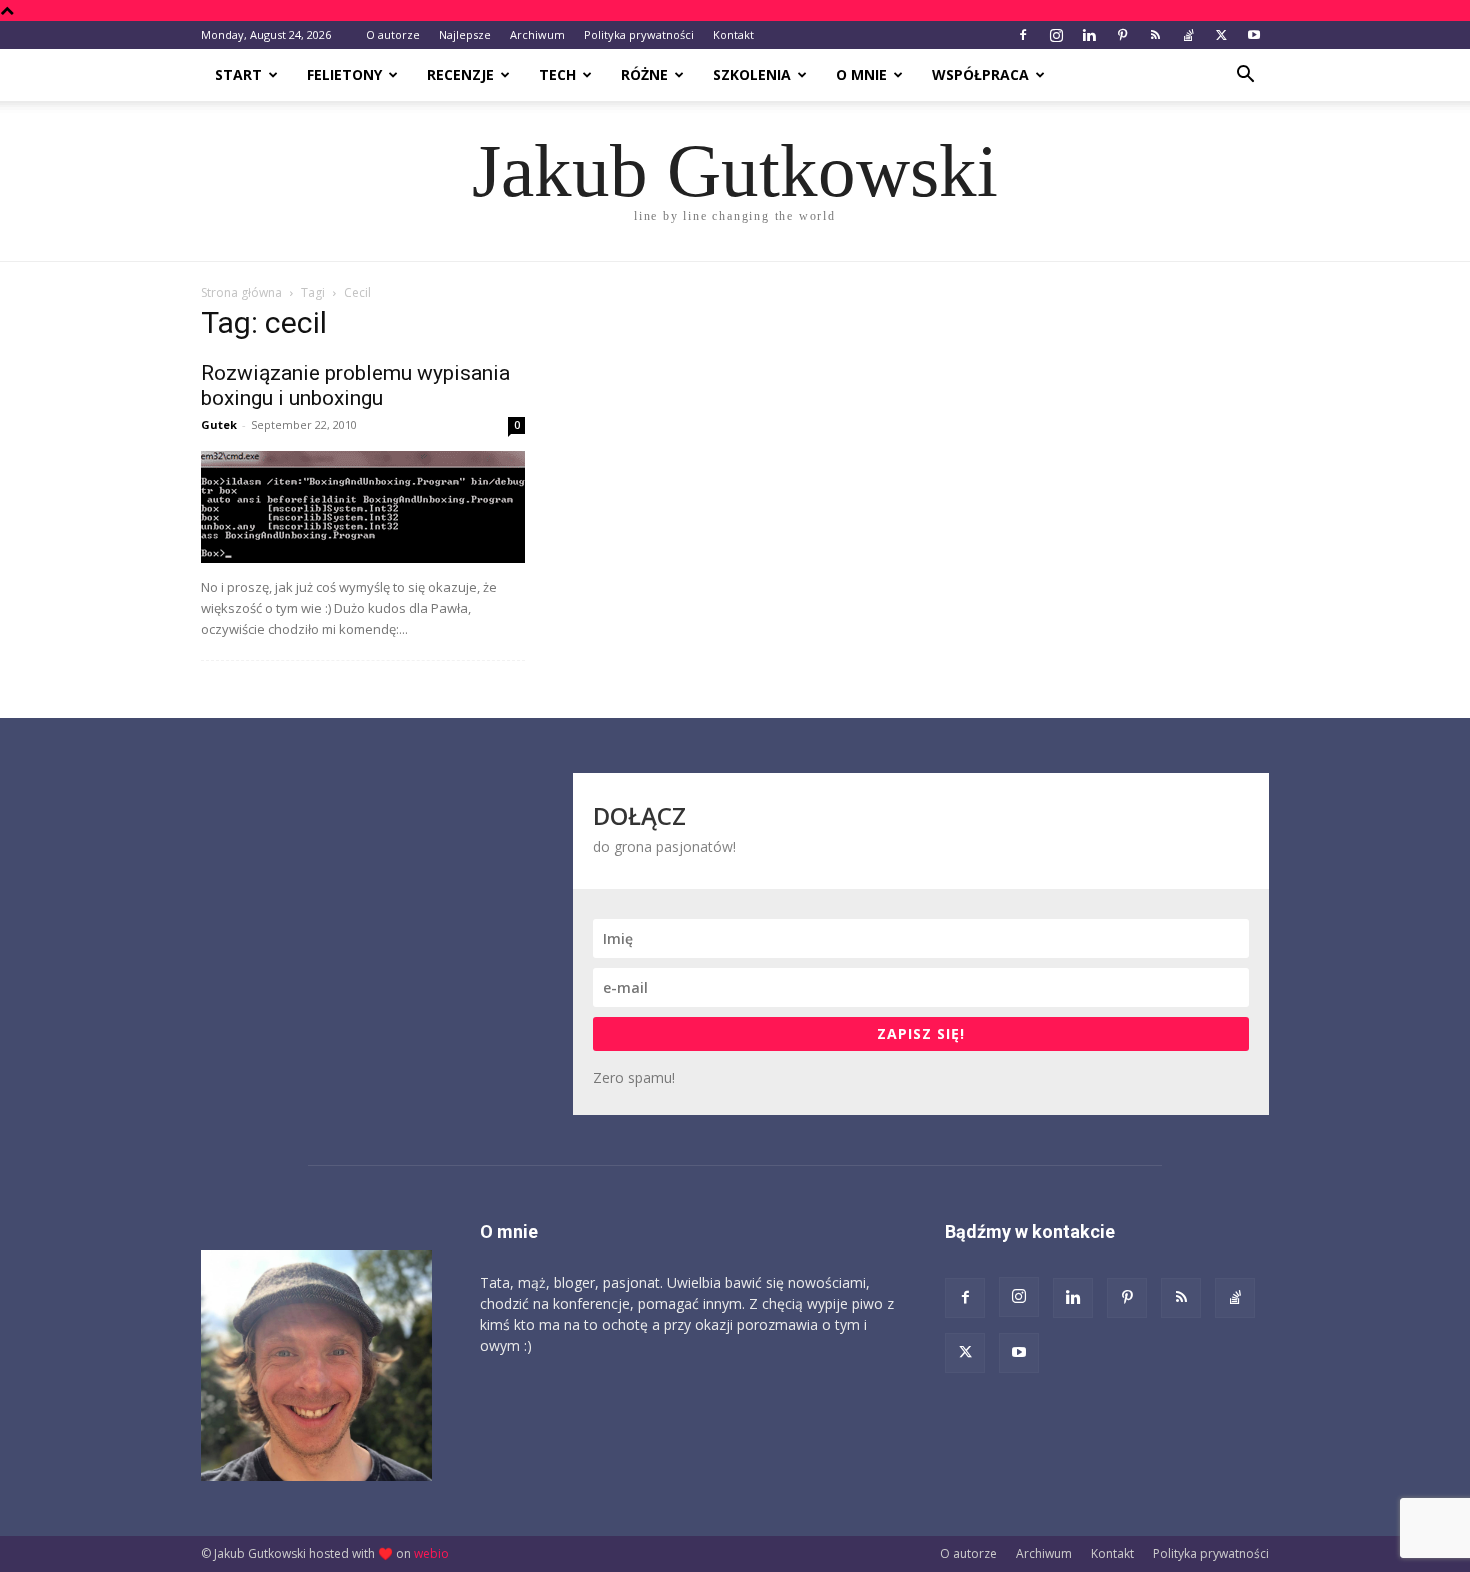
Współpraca (980, 74)
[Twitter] (1221, 35)
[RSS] (1155, 35)
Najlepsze (465, 34)
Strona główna (241, 292)
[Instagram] (1056, 35)
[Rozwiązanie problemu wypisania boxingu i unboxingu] (363, 507)
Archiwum (537, 34)
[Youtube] (1254, 35)
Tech (557, 74)
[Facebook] (1023, 35)
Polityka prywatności (639, 34)
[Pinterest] (1122, 35)
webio (431, 1553)
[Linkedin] (1089, 35)
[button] (1245, 76)
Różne (644, 74)
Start (238, 74)
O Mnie (861, 74)
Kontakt (733, 34)
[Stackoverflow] (1188, 35)
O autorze (393, 34)
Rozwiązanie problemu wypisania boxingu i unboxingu (355, 385)
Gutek (219, 424)
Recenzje (460, 74)
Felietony (344, 74)
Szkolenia (752, 74)
